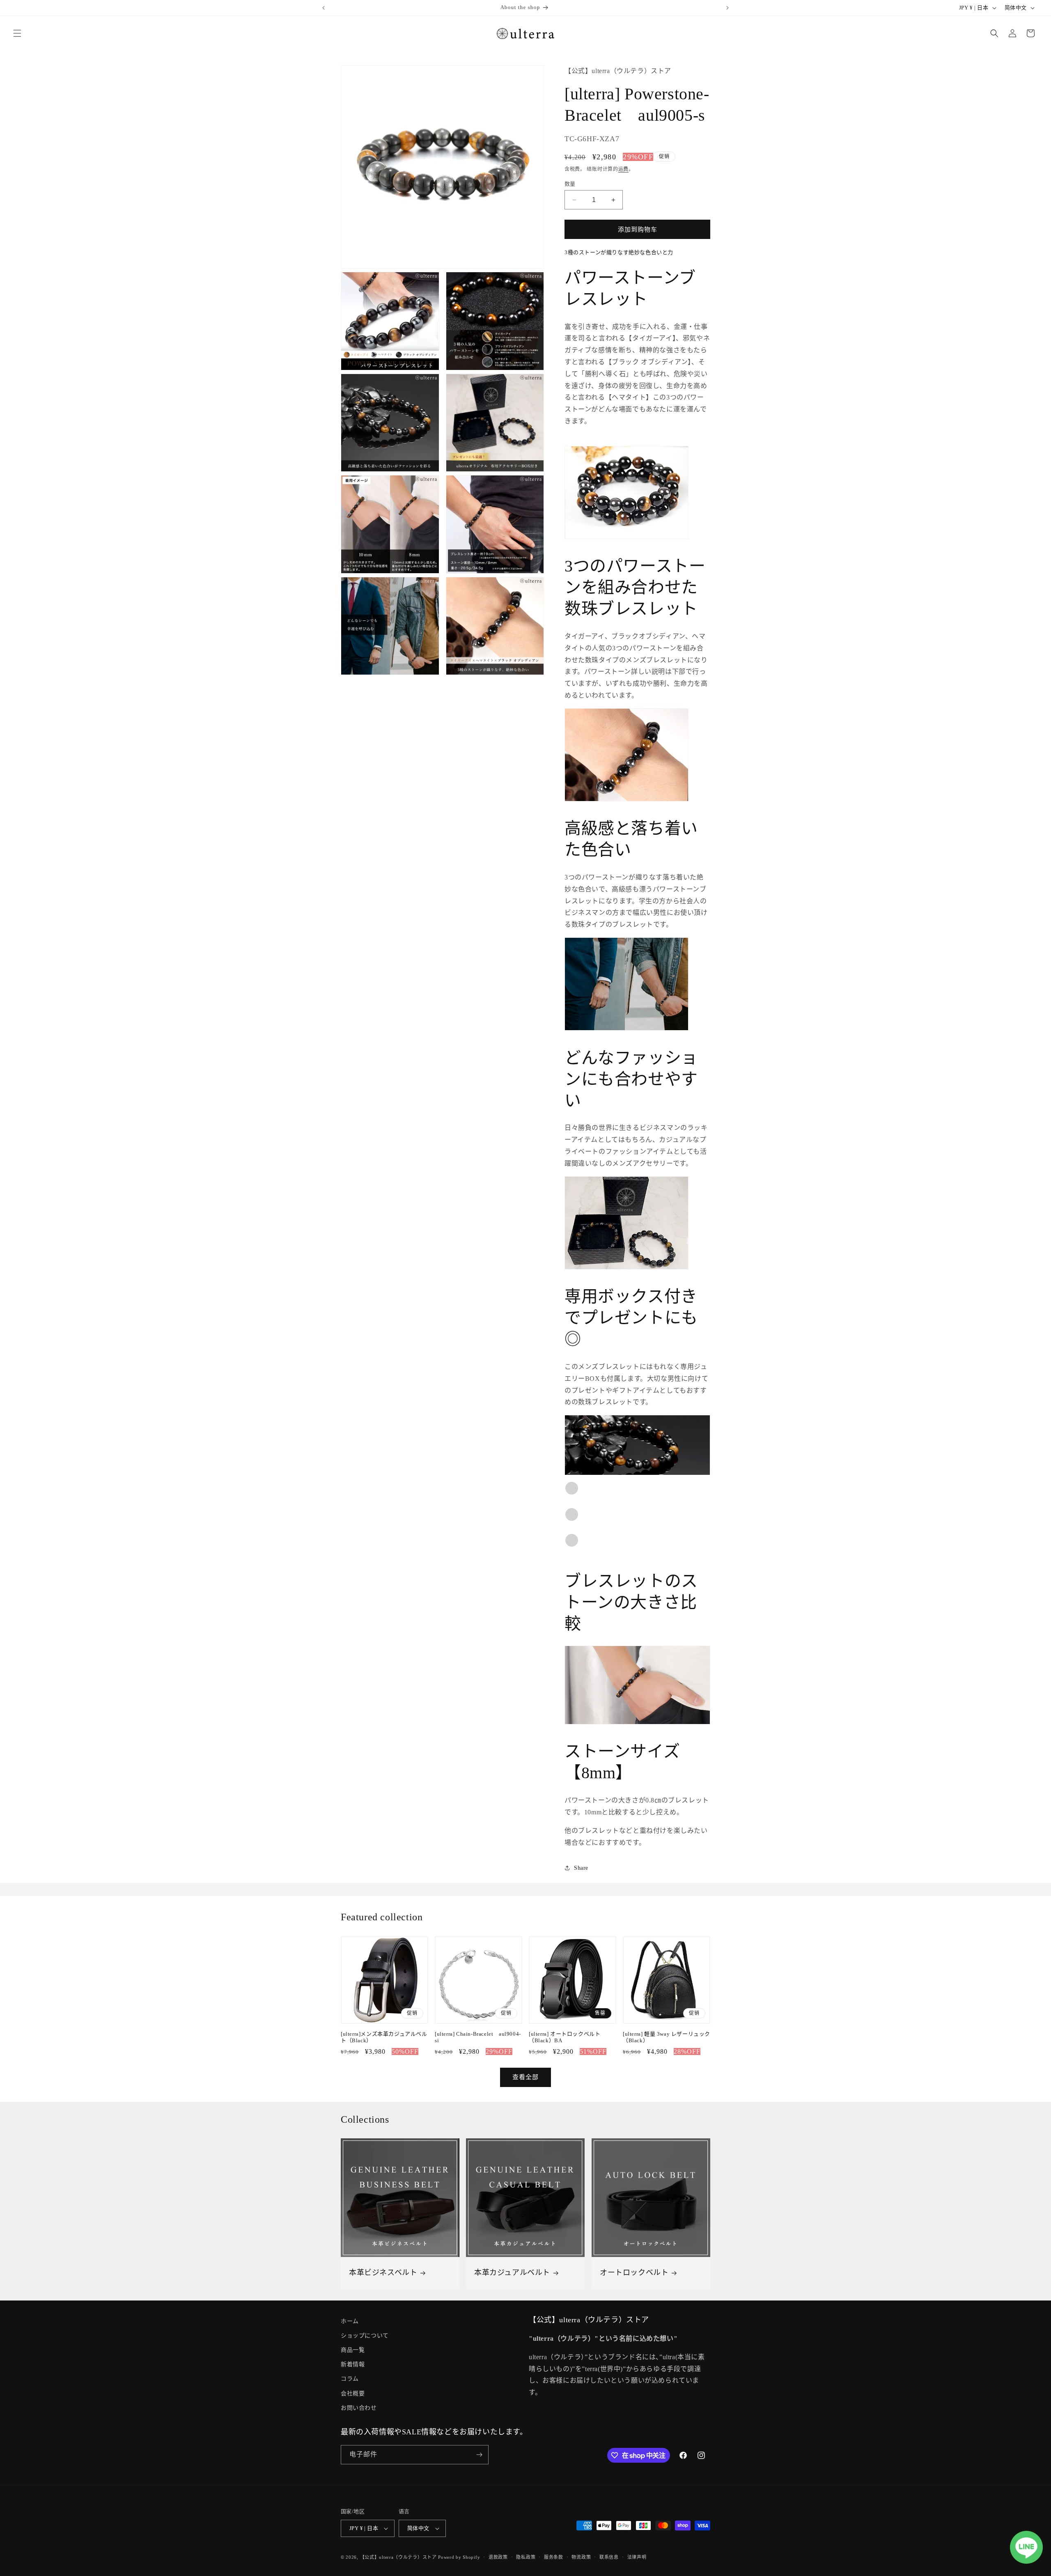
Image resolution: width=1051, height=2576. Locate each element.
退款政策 (498, 2557)
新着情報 (353, 2364)
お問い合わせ (359, 2408)
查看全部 (525, 2077)
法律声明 (637, 2557)
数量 (570, 184)
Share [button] (581, 1868)
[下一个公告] (727, 8)
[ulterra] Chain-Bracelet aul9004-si (478, 2037)
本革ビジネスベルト (383, 2273)
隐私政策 (526, 2557)
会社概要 (353, 2393)
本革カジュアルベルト (512, 2273)
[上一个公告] (324, 8)
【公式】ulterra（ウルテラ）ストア (398, 2557)
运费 (623, 169)
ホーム (350, 2321)
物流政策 (581, 2557)
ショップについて (365, 2336)
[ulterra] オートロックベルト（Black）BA (565, 2037)
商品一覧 (353, 2350)
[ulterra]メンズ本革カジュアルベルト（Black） (384, 2037)
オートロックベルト (634, 2273)
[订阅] (479, 2455)
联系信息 (609, 2557)
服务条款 (554, 2557)
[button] (17, 33)
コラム (350, 2379)
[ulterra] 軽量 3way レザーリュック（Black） (667, 2037)
